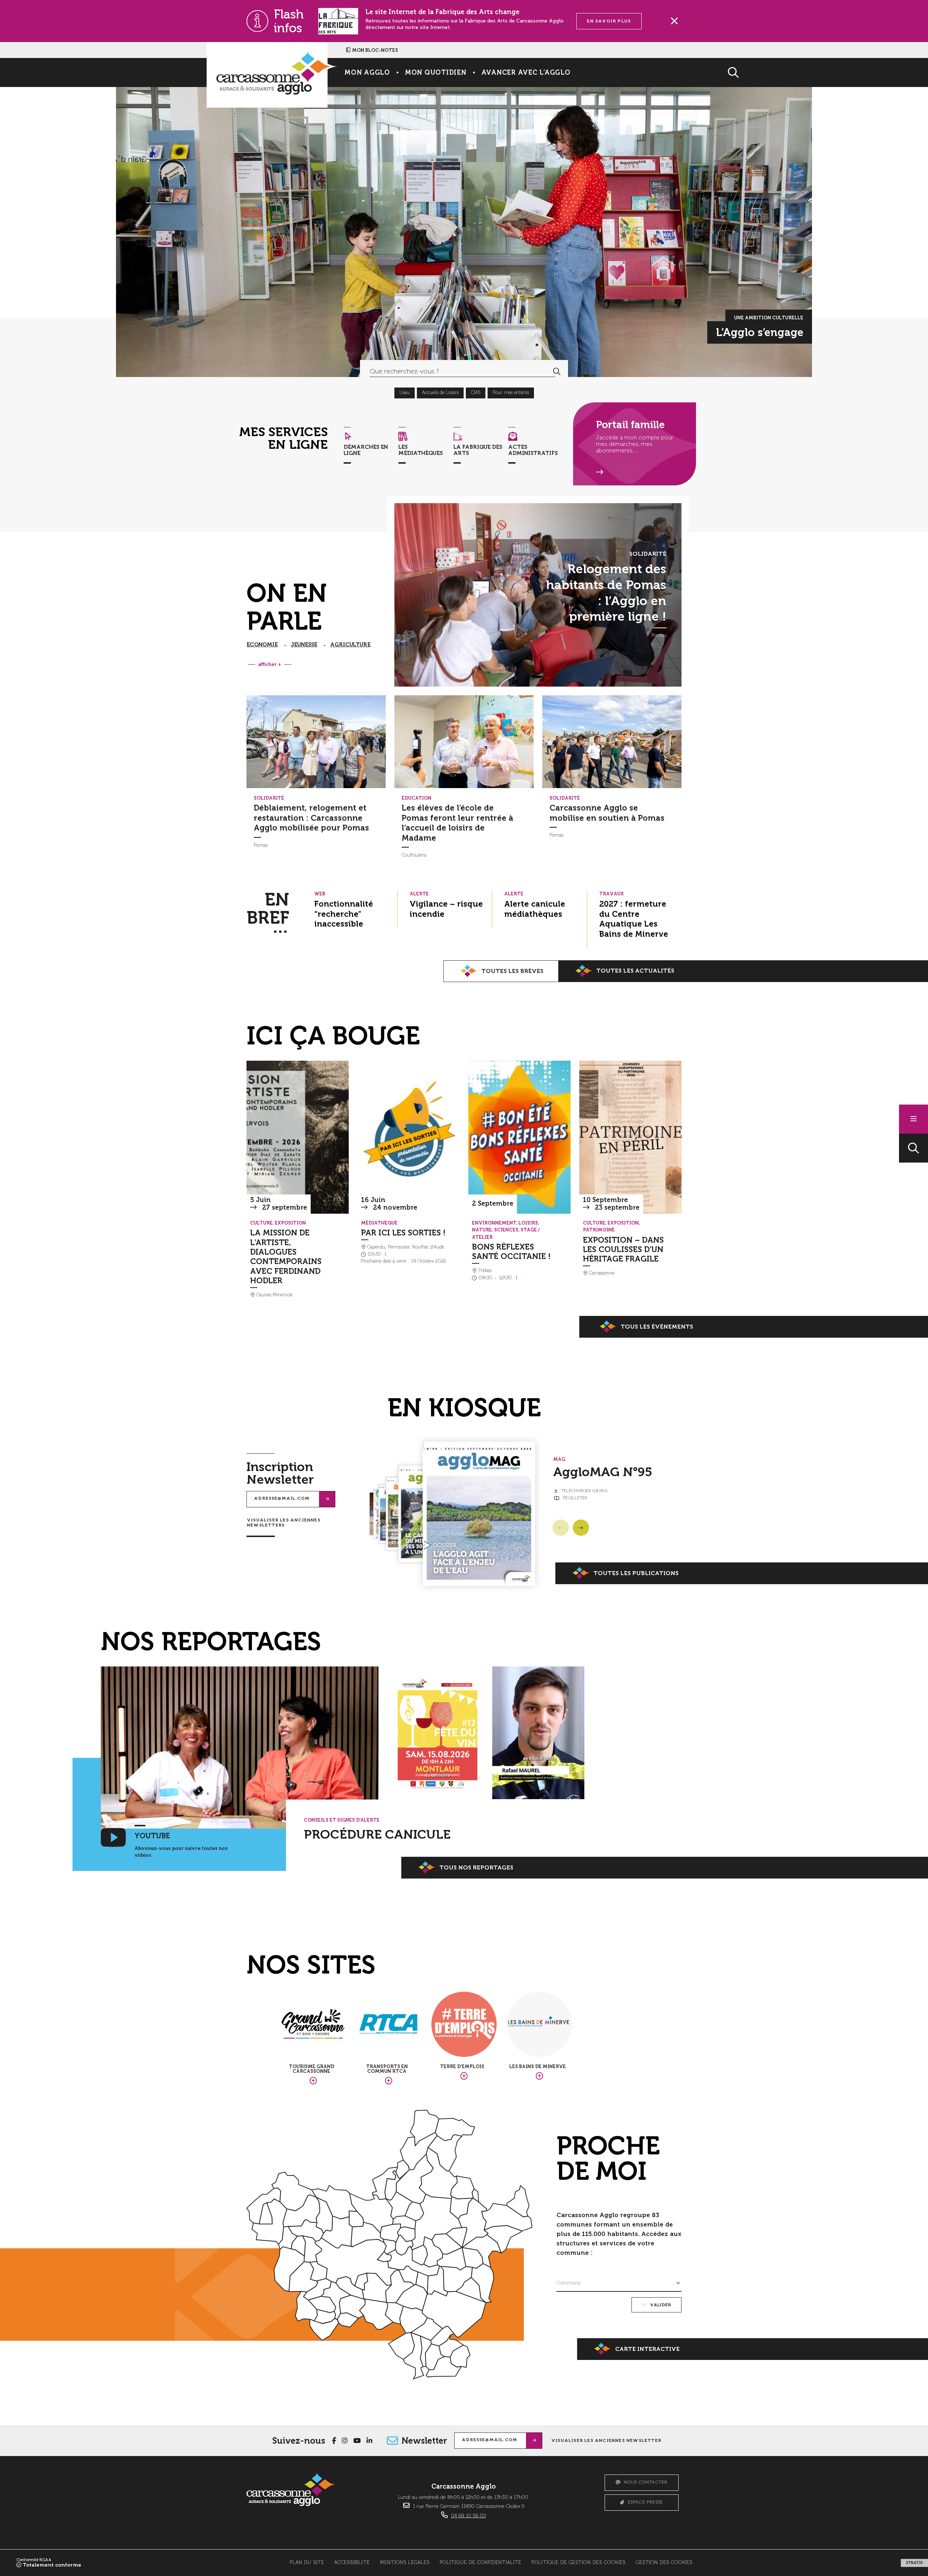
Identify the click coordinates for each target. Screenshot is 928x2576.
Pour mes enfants (511, 393)
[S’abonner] (327, 1499)
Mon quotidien (436, 73)
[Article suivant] (581, 1527)
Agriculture (350, 645)
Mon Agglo (367, 73)
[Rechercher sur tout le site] (557, 371)
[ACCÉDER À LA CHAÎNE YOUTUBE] (357, 2441)
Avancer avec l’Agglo (526, 73)
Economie (262, 645)
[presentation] (316, 742)
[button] (913, 1148)
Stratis (914, 2563)
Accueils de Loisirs (440, 393)
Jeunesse (304, 645)
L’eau (405, 393)
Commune (569, 2283)
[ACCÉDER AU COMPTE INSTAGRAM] (345, 2441)
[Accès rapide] (913, 1119)
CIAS (476, 393)
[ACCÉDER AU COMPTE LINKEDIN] (369, 2441)
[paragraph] (240, 1747)
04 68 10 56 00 (469, 2516)
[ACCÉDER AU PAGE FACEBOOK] (334, 2441)
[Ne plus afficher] (674, 21)
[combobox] (453, 371)
